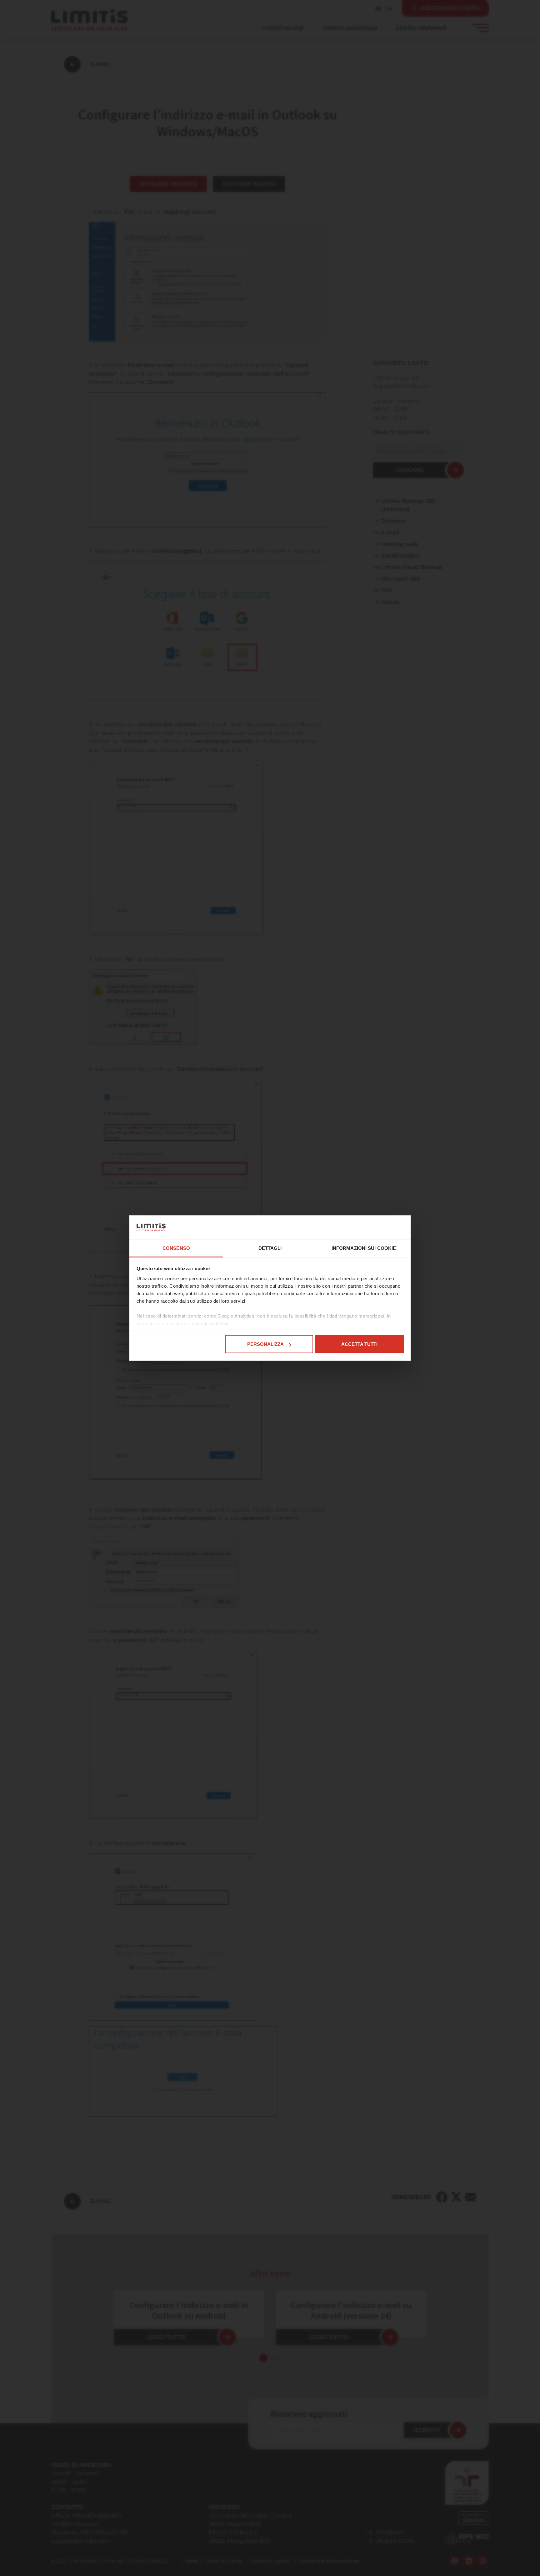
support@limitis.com (402, 386)
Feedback (390, 2533)
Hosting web (399, 544)
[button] (263, 2358)
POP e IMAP (269, 551)
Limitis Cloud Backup (412, 567)
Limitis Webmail (421, 28)
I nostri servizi (282, 28)
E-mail (390, 533)
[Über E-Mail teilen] (471, 2197)
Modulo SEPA (395, 2541)
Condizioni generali (270, 2561)
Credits (190, 2561)
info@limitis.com (75, 2524)
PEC (387, 590)
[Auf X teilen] (456, 2197)
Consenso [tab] (176, 1248)
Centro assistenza (350, 28)
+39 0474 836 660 (96, 2516)
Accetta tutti (359, 1344)
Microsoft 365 (400, 579)
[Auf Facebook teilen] (442, 2197)
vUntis (390, 602)
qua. (315, 551)
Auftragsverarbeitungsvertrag (329, 2561)
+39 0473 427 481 (397, 378)
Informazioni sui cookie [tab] (364, 1248)
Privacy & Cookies (224, 2561)
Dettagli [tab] (270, 1248)
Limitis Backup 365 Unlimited (408, 505)
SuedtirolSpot (401, 556)
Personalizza (265, 1344)
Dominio (393, 521)
